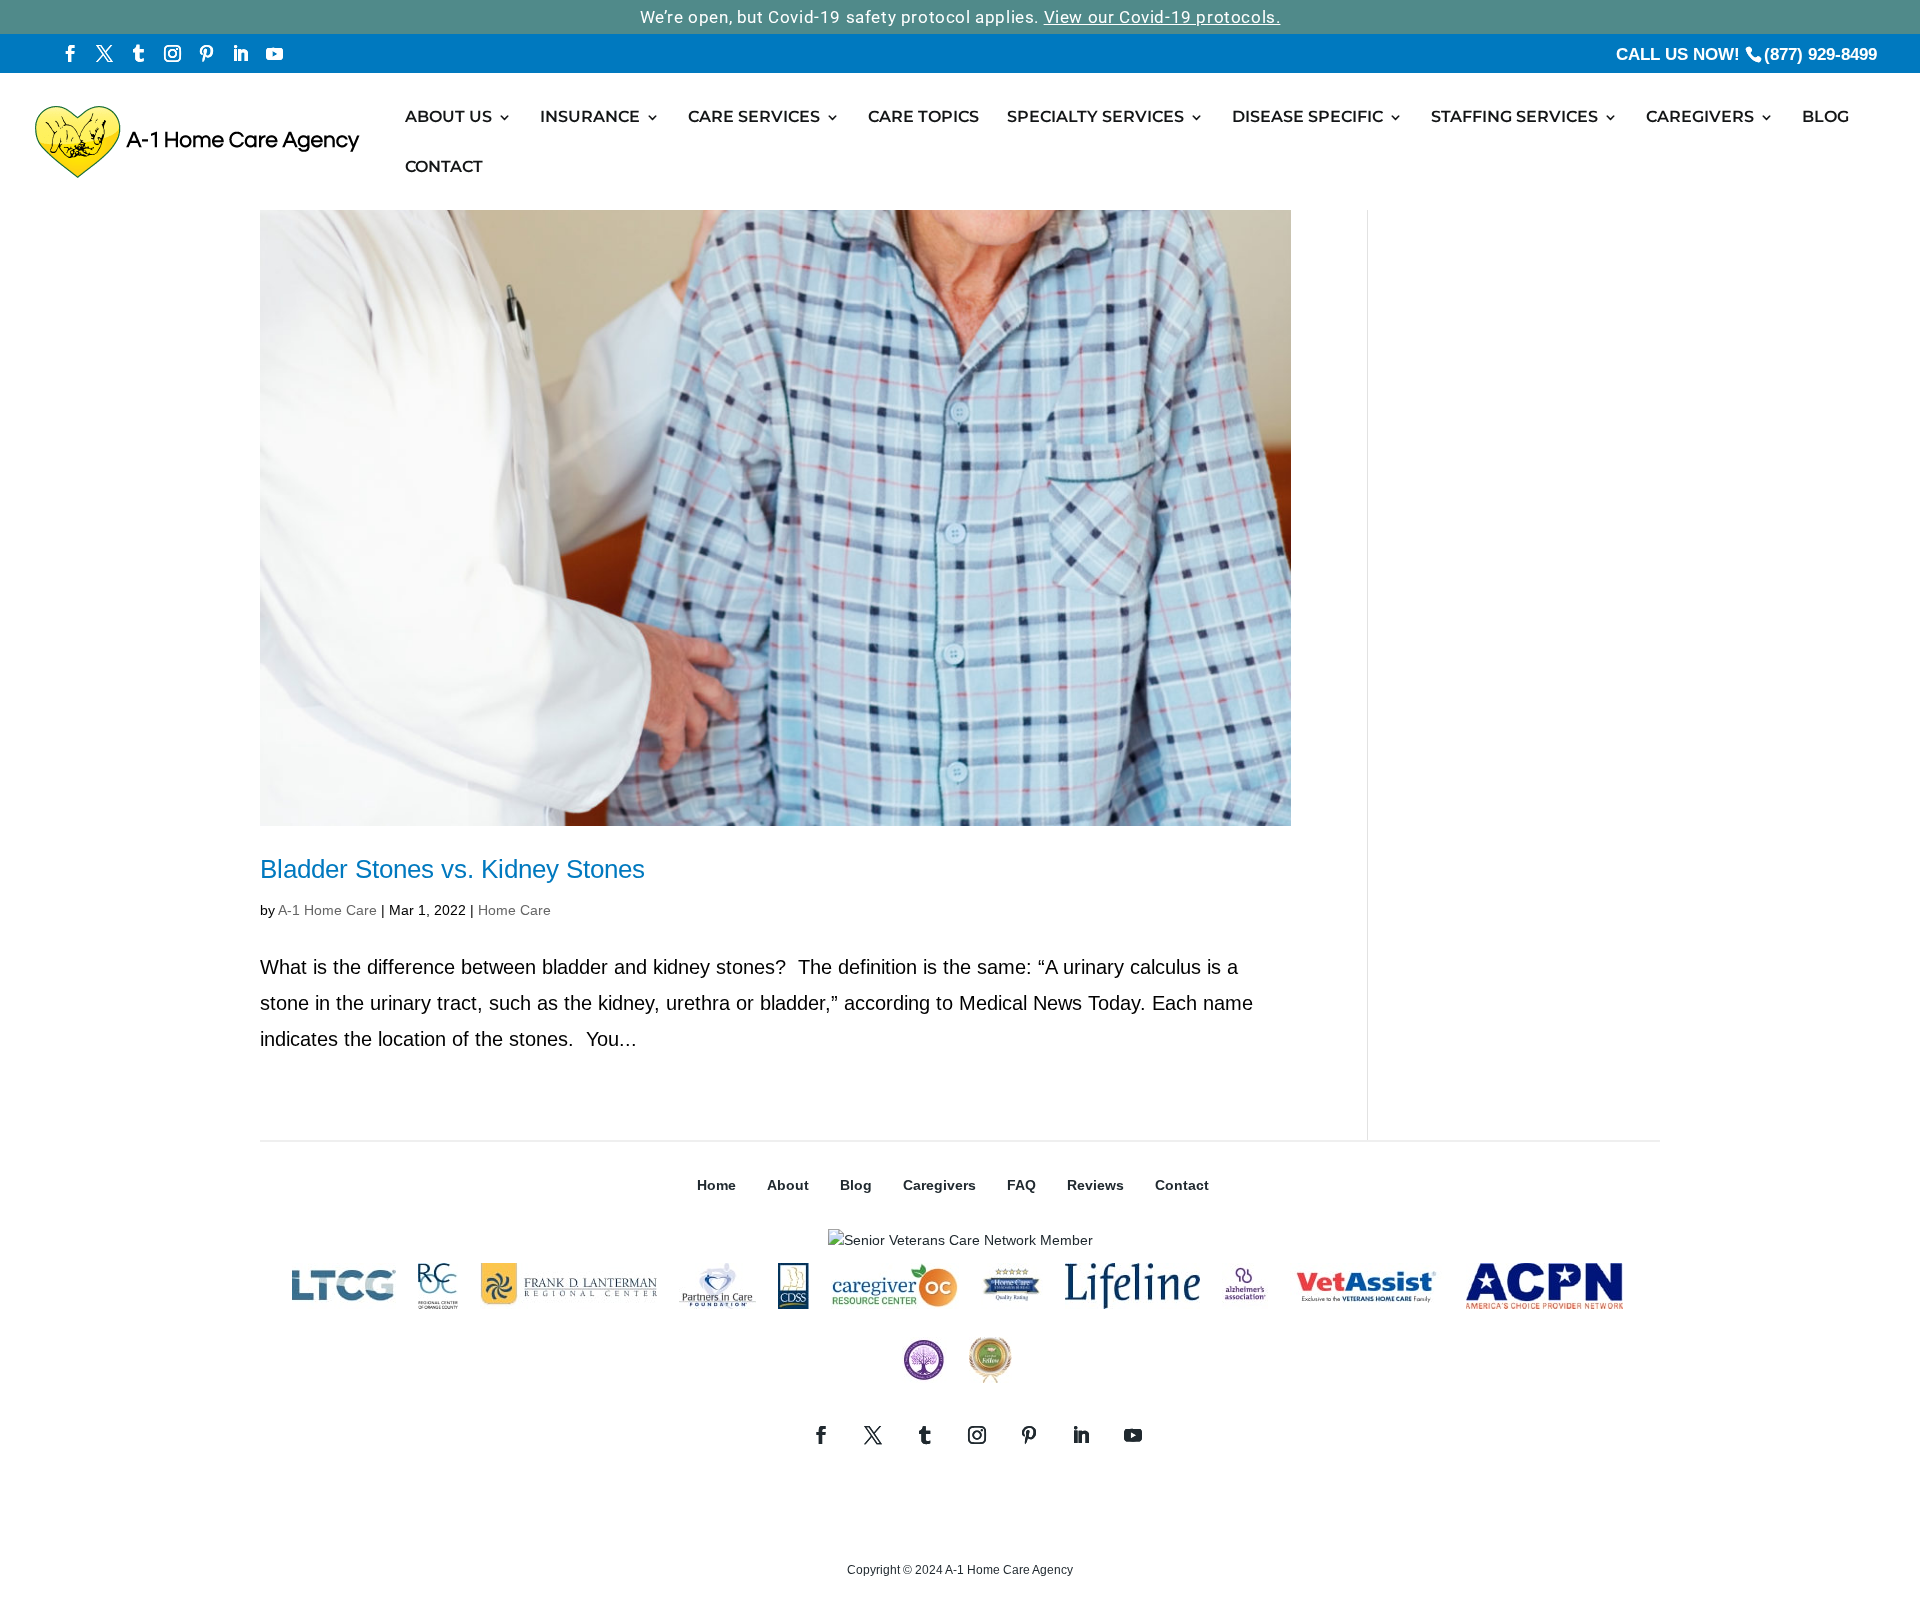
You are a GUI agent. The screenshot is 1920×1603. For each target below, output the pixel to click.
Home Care (514, 910)
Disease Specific (1307, 118)
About (788, 1185)
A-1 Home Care (327, 910)
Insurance (590, 118)
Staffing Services (1514, 118)
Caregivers (1700, 118)
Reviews (1095, 1185)
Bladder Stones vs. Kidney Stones (452, 869)
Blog (1825, 118)
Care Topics (923, 118)
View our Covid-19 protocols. (1162, 17)
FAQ (1021, 1185)
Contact (444, 168)
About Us (448, 118)
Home (716, 1185)
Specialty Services (1095, 118)
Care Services (754, 118)
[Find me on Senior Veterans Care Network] (960, 1240)
